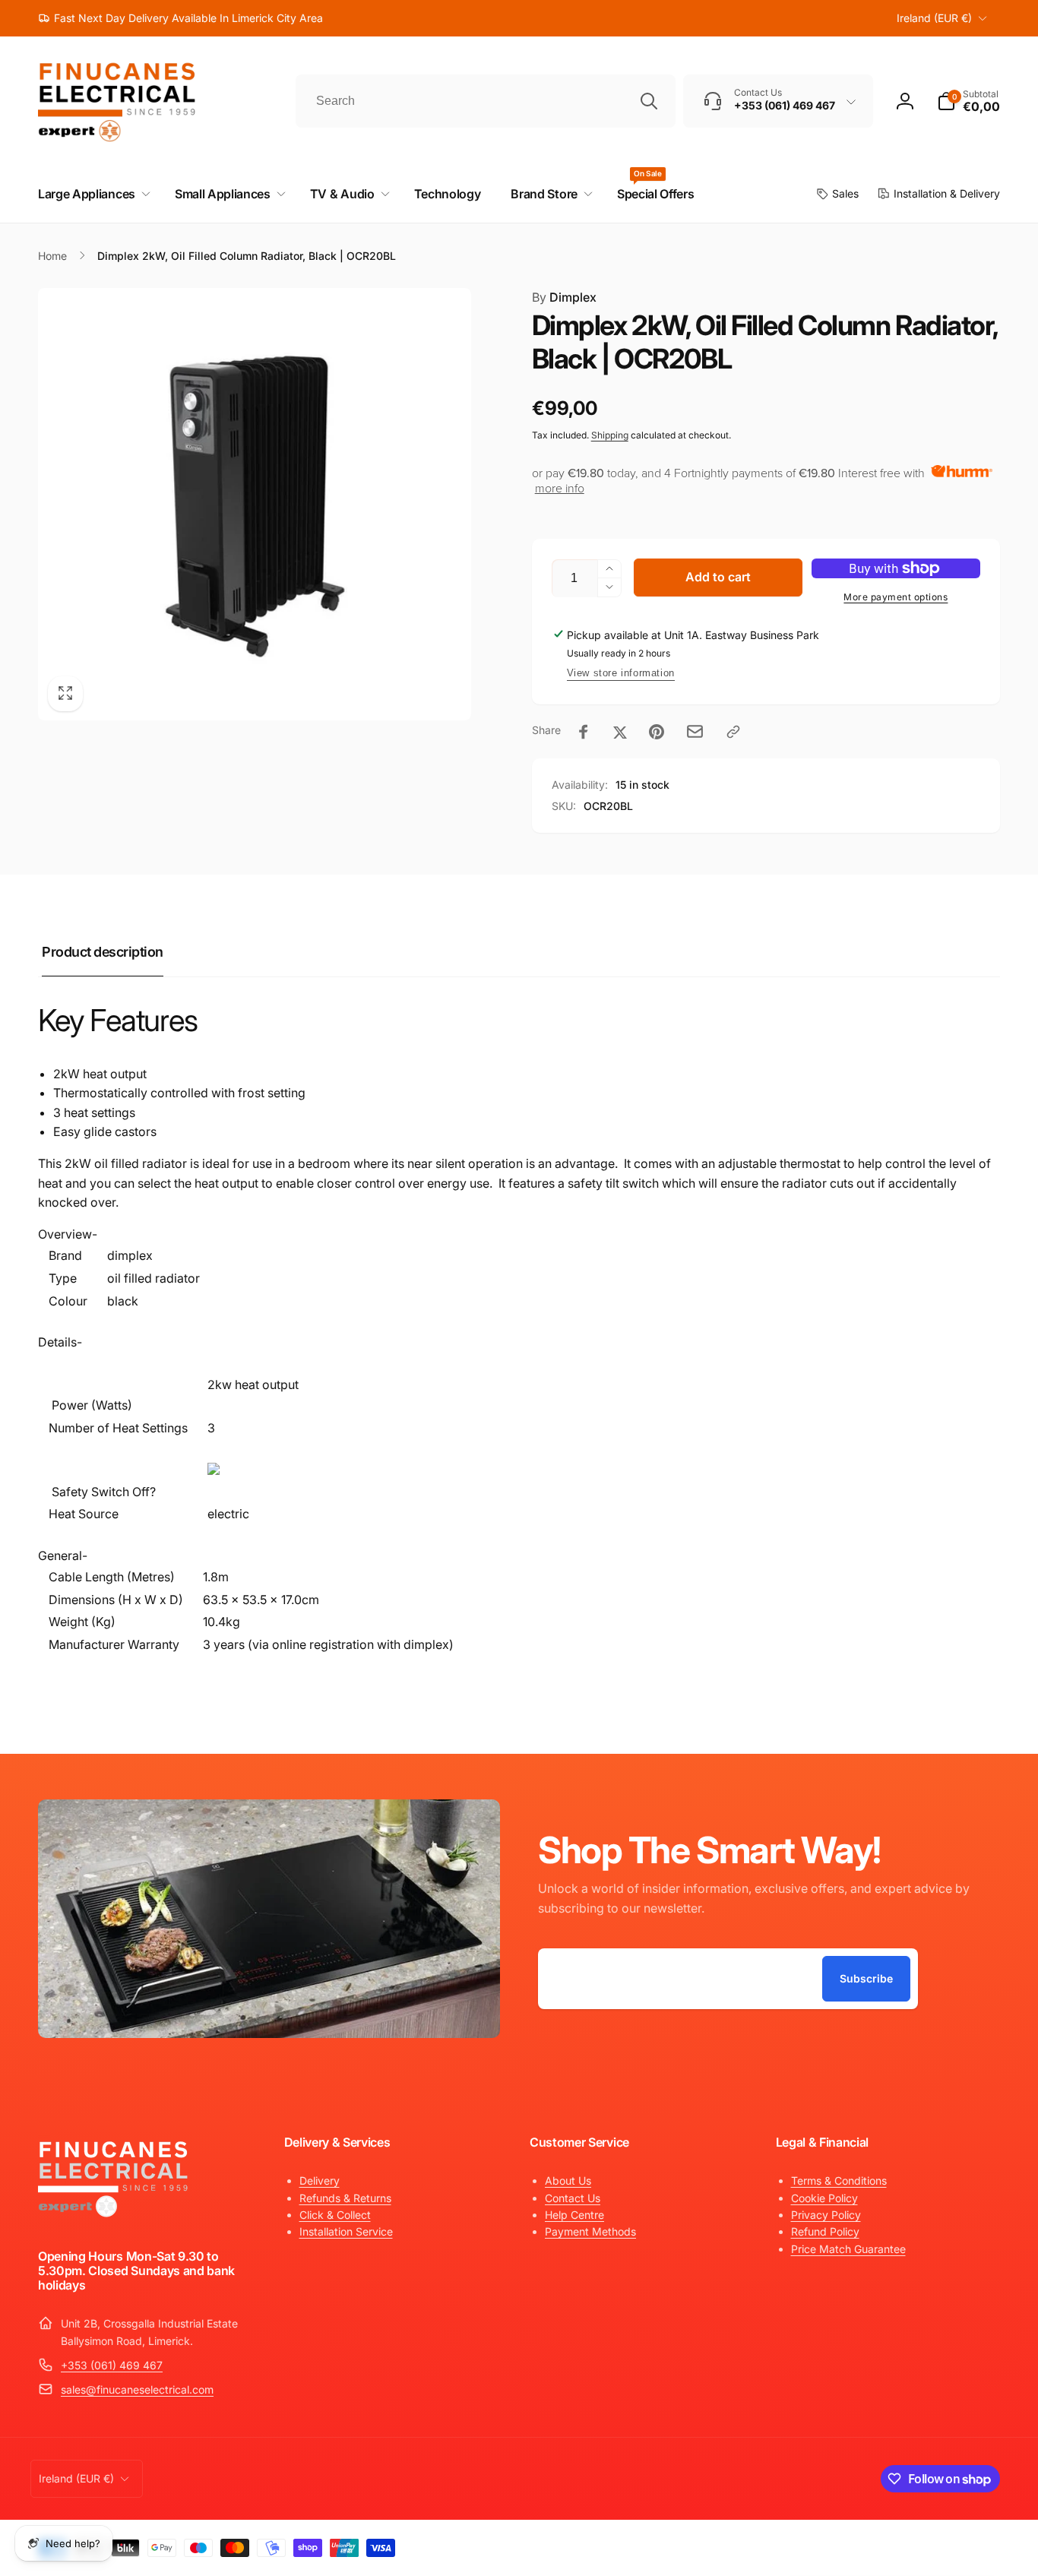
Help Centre (574, 2215)
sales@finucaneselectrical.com (137, 2389)
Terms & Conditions (839, 2180)
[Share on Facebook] (584, 732)
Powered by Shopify (964, 2544)
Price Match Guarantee (848, 2249)
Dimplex (564, 297)
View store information (621, 673)
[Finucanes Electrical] (114, 2216)
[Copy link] (733, 732)
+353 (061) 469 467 (112, 2365)
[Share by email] (695, 731)
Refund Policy (825, 2231)
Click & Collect (335, 2215)
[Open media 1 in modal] (255, 505)
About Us (568, 2180)
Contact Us (573, 2198)
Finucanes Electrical (889, 2544)
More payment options (896, 597)
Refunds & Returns (345, 2198)
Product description (103, 952)
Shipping (610, 435)
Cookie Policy (824, 2198)
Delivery (320, 2180)
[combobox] (486, 101)
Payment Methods (590, 2231)
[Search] (649, 101)
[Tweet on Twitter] (620, 732)
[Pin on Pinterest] (657, 732)
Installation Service (346, 2231)
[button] (968, 101)
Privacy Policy (826, 2215)
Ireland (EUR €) (934, 18)
